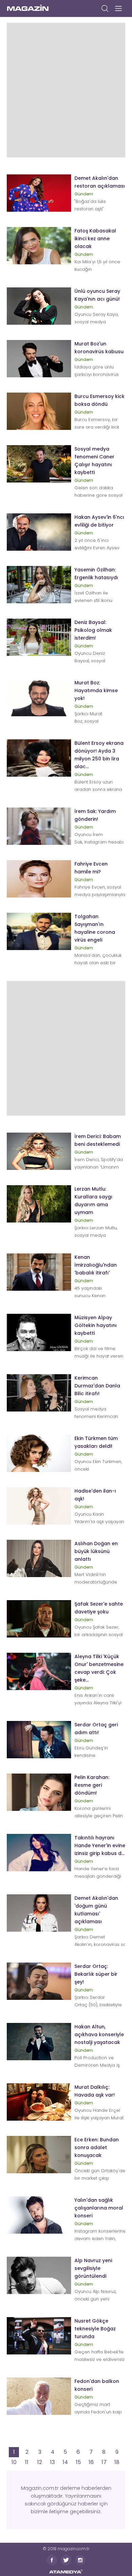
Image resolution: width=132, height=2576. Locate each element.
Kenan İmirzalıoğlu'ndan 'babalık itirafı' (96, 1265)
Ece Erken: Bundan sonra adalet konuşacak (97, 2147)
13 (52, 2462)
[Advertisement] (66, 89)
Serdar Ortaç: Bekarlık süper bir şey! (96, 1974)
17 (104, 2462)
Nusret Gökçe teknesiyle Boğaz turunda (95, 2329)
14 (65, 2462)
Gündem (84, 194)
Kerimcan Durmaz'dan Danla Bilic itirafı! (97, 1386)
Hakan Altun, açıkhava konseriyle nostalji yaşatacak (99, 2034)
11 (27, 2462)
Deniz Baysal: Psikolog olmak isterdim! (93, 630)
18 (117, 2462)
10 (14, 2462)
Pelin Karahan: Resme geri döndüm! (92, 1785)
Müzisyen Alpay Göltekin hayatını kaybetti (96, 1325)
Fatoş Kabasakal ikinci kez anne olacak (95, 239)
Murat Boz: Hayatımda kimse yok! (96, 690)
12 (40, 2462)
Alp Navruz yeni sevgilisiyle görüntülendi (93, 2268)
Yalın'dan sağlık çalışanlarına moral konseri (99, 2208)
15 (78, 2462)
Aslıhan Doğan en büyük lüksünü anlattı (96, 1551)
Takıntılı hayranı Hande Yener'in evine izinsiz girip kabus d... (100, 1845)
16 (91, 2462)
